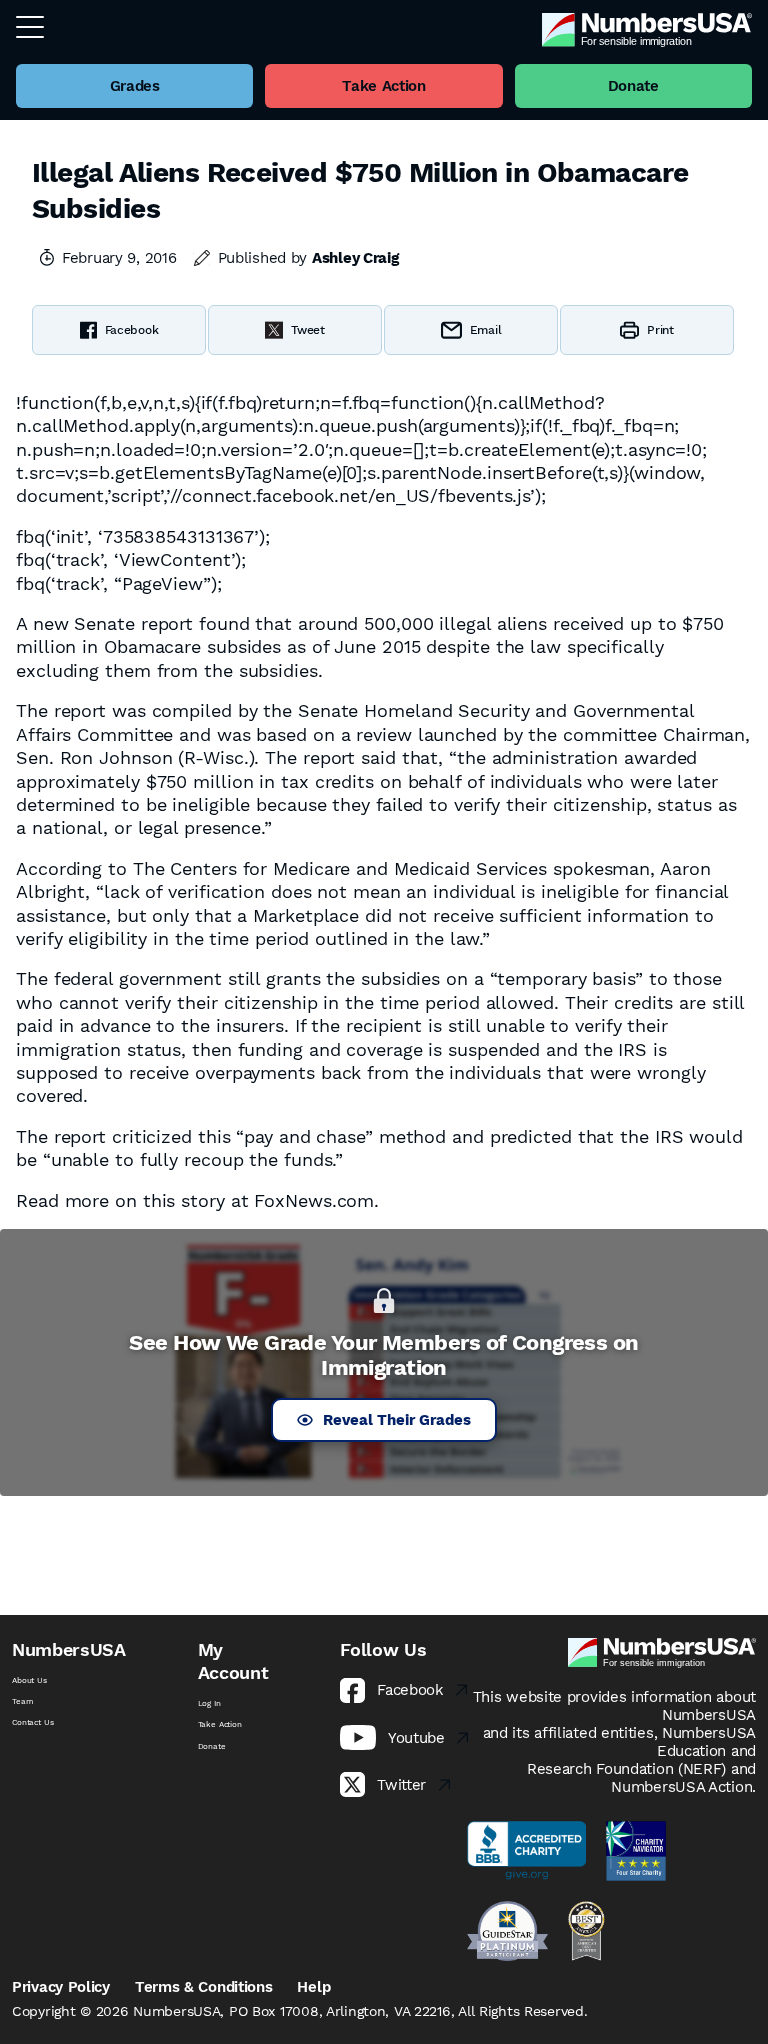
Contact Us (32, 1722)
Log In (209, 1703)
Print (660, 330)
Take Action (220, 1724)
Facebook (132, 330)
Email (486, 330)
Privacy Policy (61, 1987)
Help (313, 1987)
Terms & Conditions (204, 1987)
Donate (212, 1746)
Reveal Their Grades (397, 1420)
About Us (29, 1680)
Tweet (308, 330)
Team (22, 1701)
